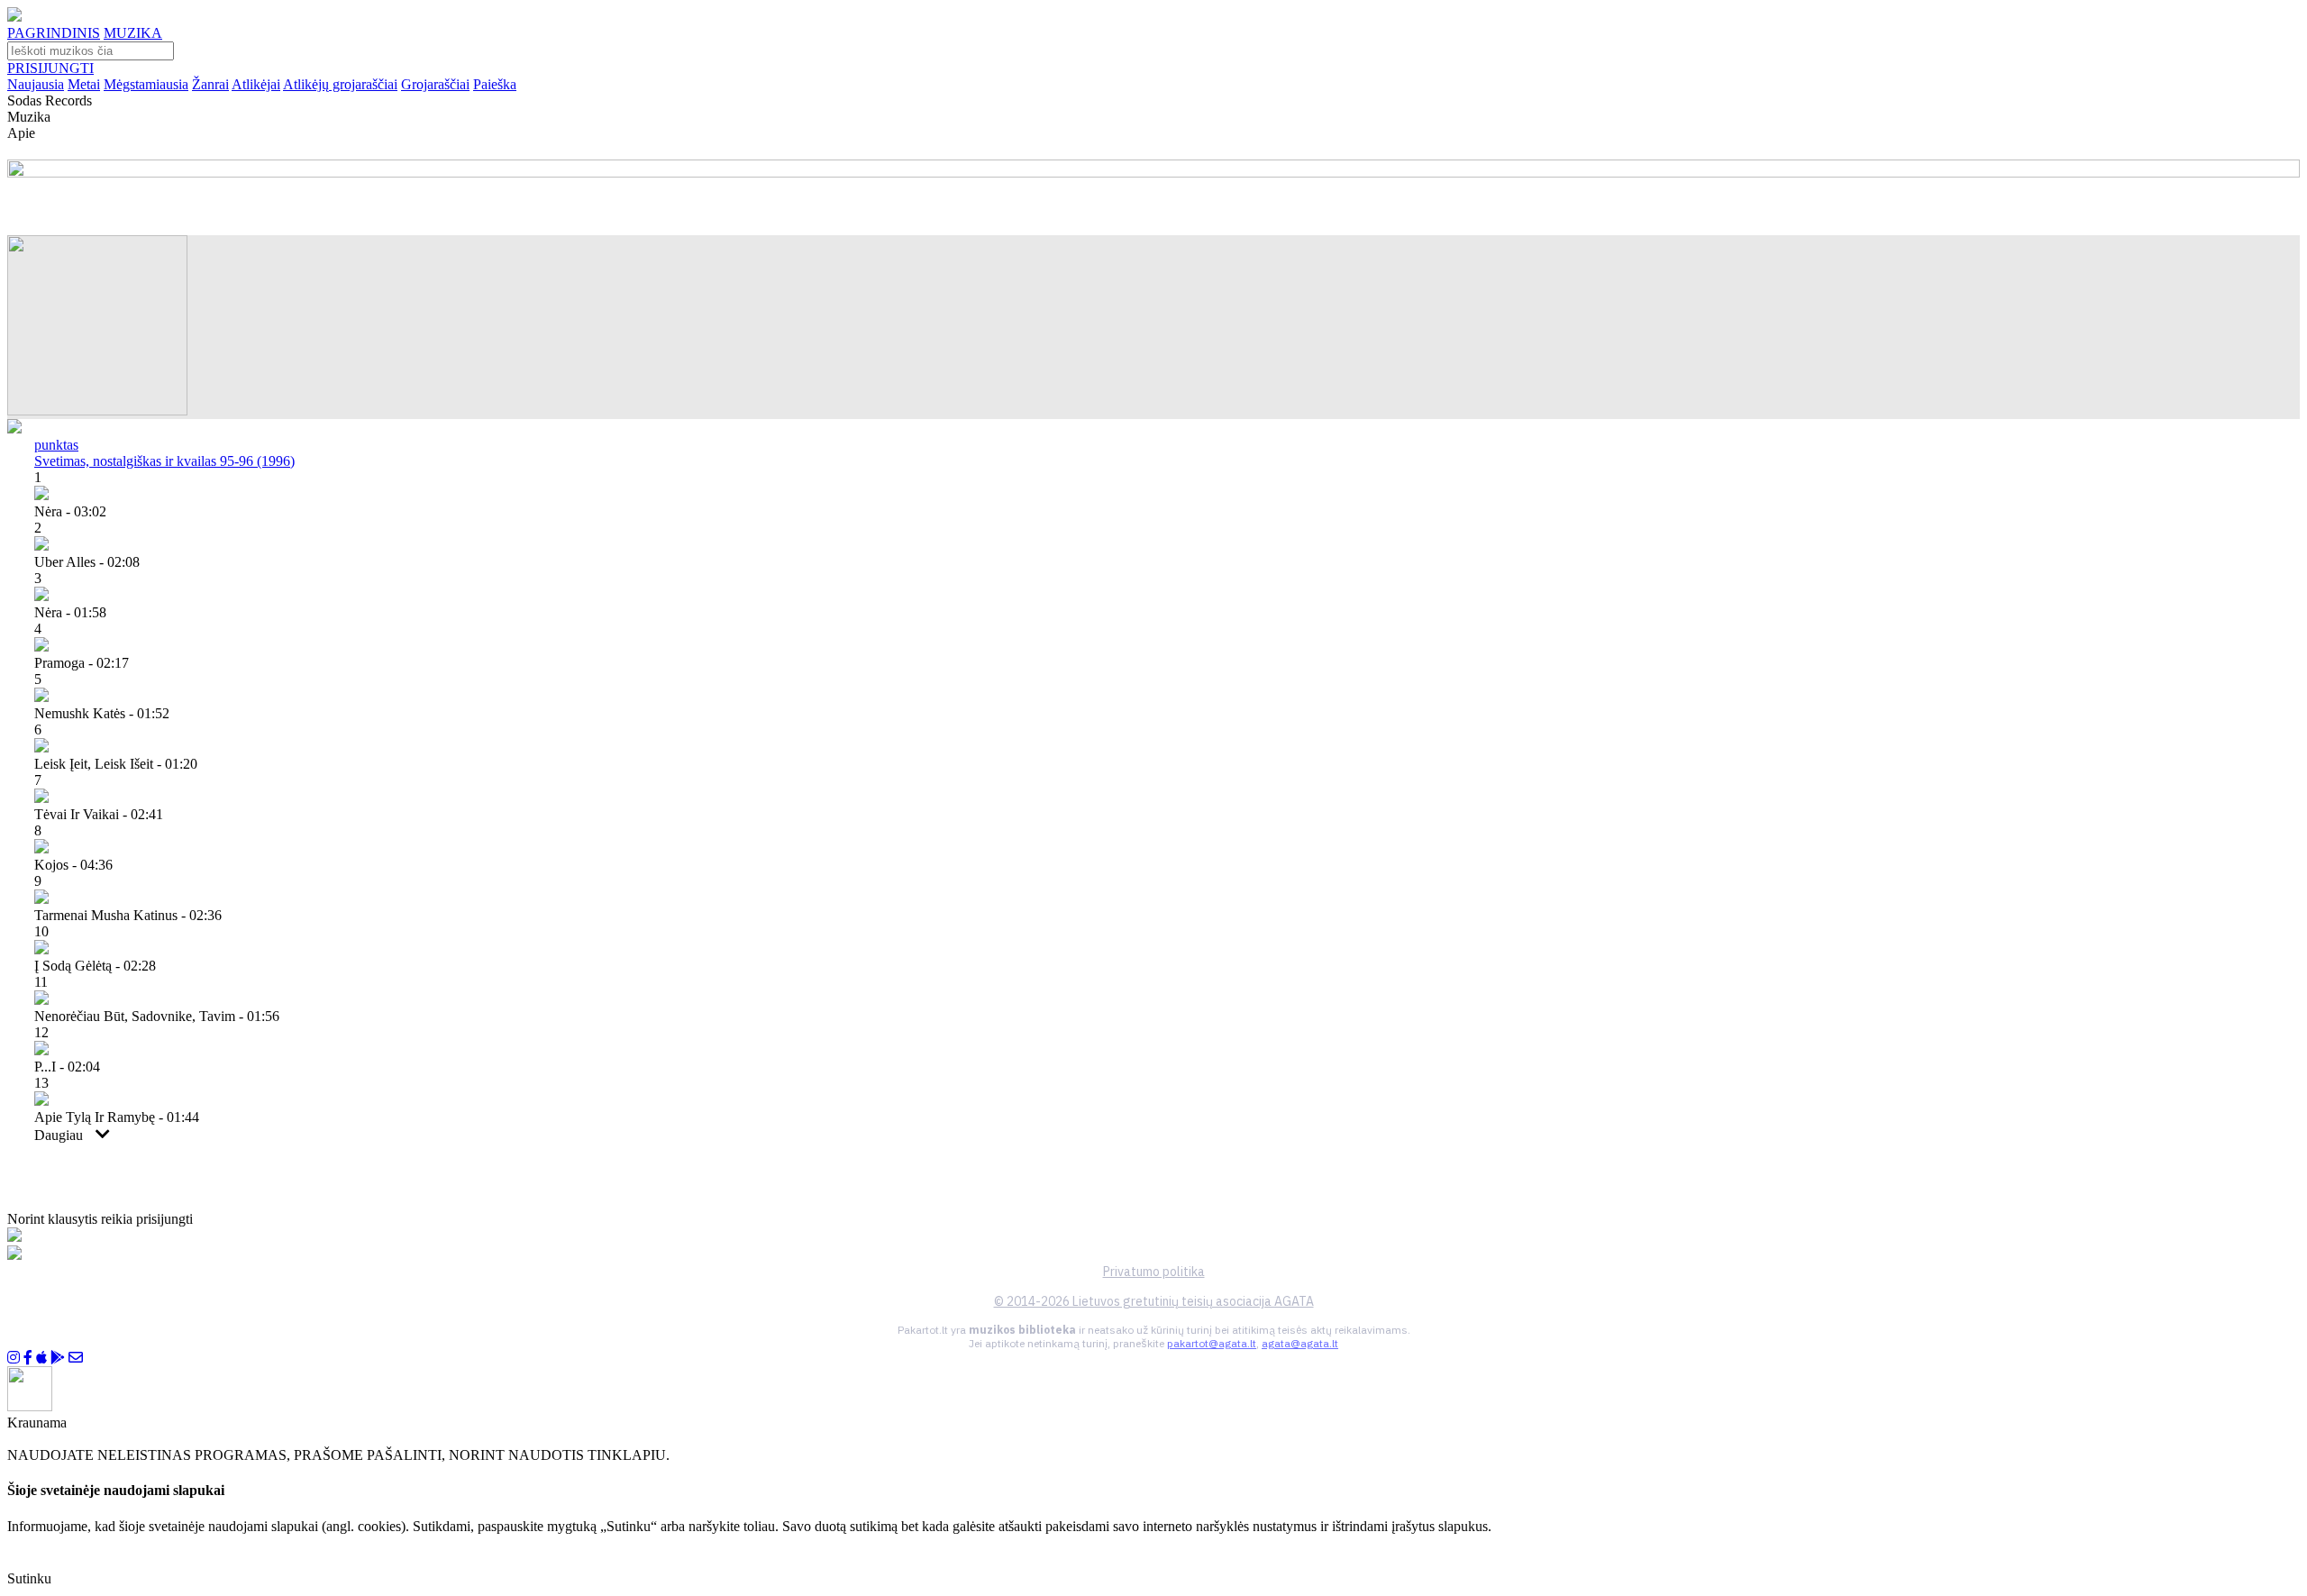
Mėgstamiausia (146, 84)
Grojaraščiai (435, 84)
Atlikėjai (256, 84)
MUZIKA (133, 33)
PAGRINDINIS (54, 33)
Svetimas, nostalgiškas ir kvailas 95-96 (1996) (164, 461)
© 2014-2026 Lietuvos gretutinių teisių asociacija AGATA (1154, 1301)
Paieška (495, 84)
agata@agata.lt (1300, 1343)
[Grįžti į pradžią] (14, 17)
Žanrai (210, 84)
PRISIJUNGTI (50, 68)
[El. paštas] (76, 1358)
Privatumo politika (1154, 1272)
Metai (84, 84)
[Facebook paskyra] (28, 1358)
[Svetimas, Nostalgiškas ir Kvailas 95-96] (97, 410)
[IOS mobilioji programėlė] (41, 1358)
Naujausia (36, 84)
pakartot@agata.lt (1212, 1343)
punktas (56, 445)
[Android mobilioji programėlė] (58, 1358)
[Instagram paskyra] (14, 1358)
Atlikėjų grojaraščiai (340, 84)
